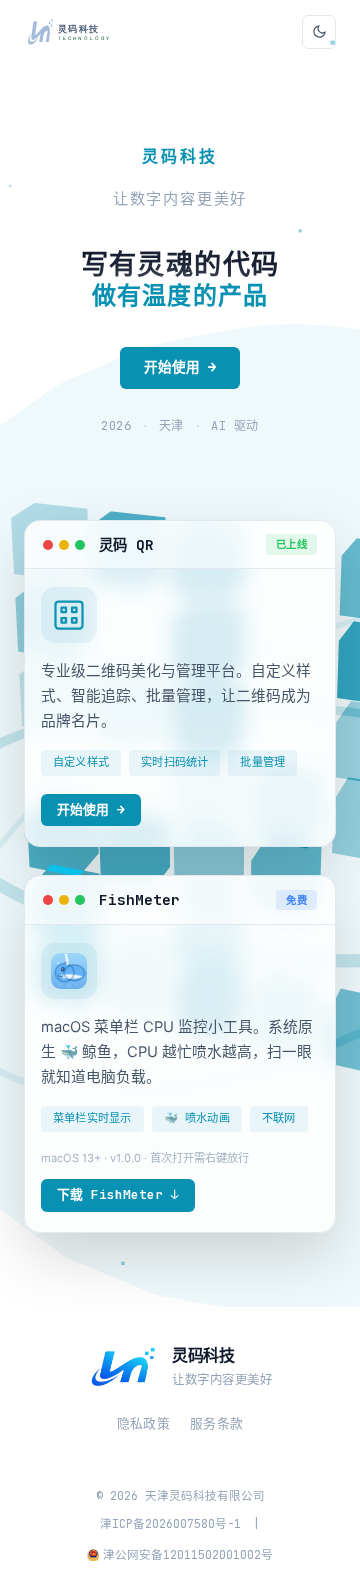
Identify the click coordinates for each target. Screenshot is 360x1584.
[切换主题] (319, 32)
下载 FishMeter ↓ (118, 1194)
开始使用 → (180, 367)
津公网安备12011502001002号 (188, 1554)
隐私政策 (143, 1423)
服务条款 (216, 1423)
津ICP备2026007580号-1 (170, 1523)
